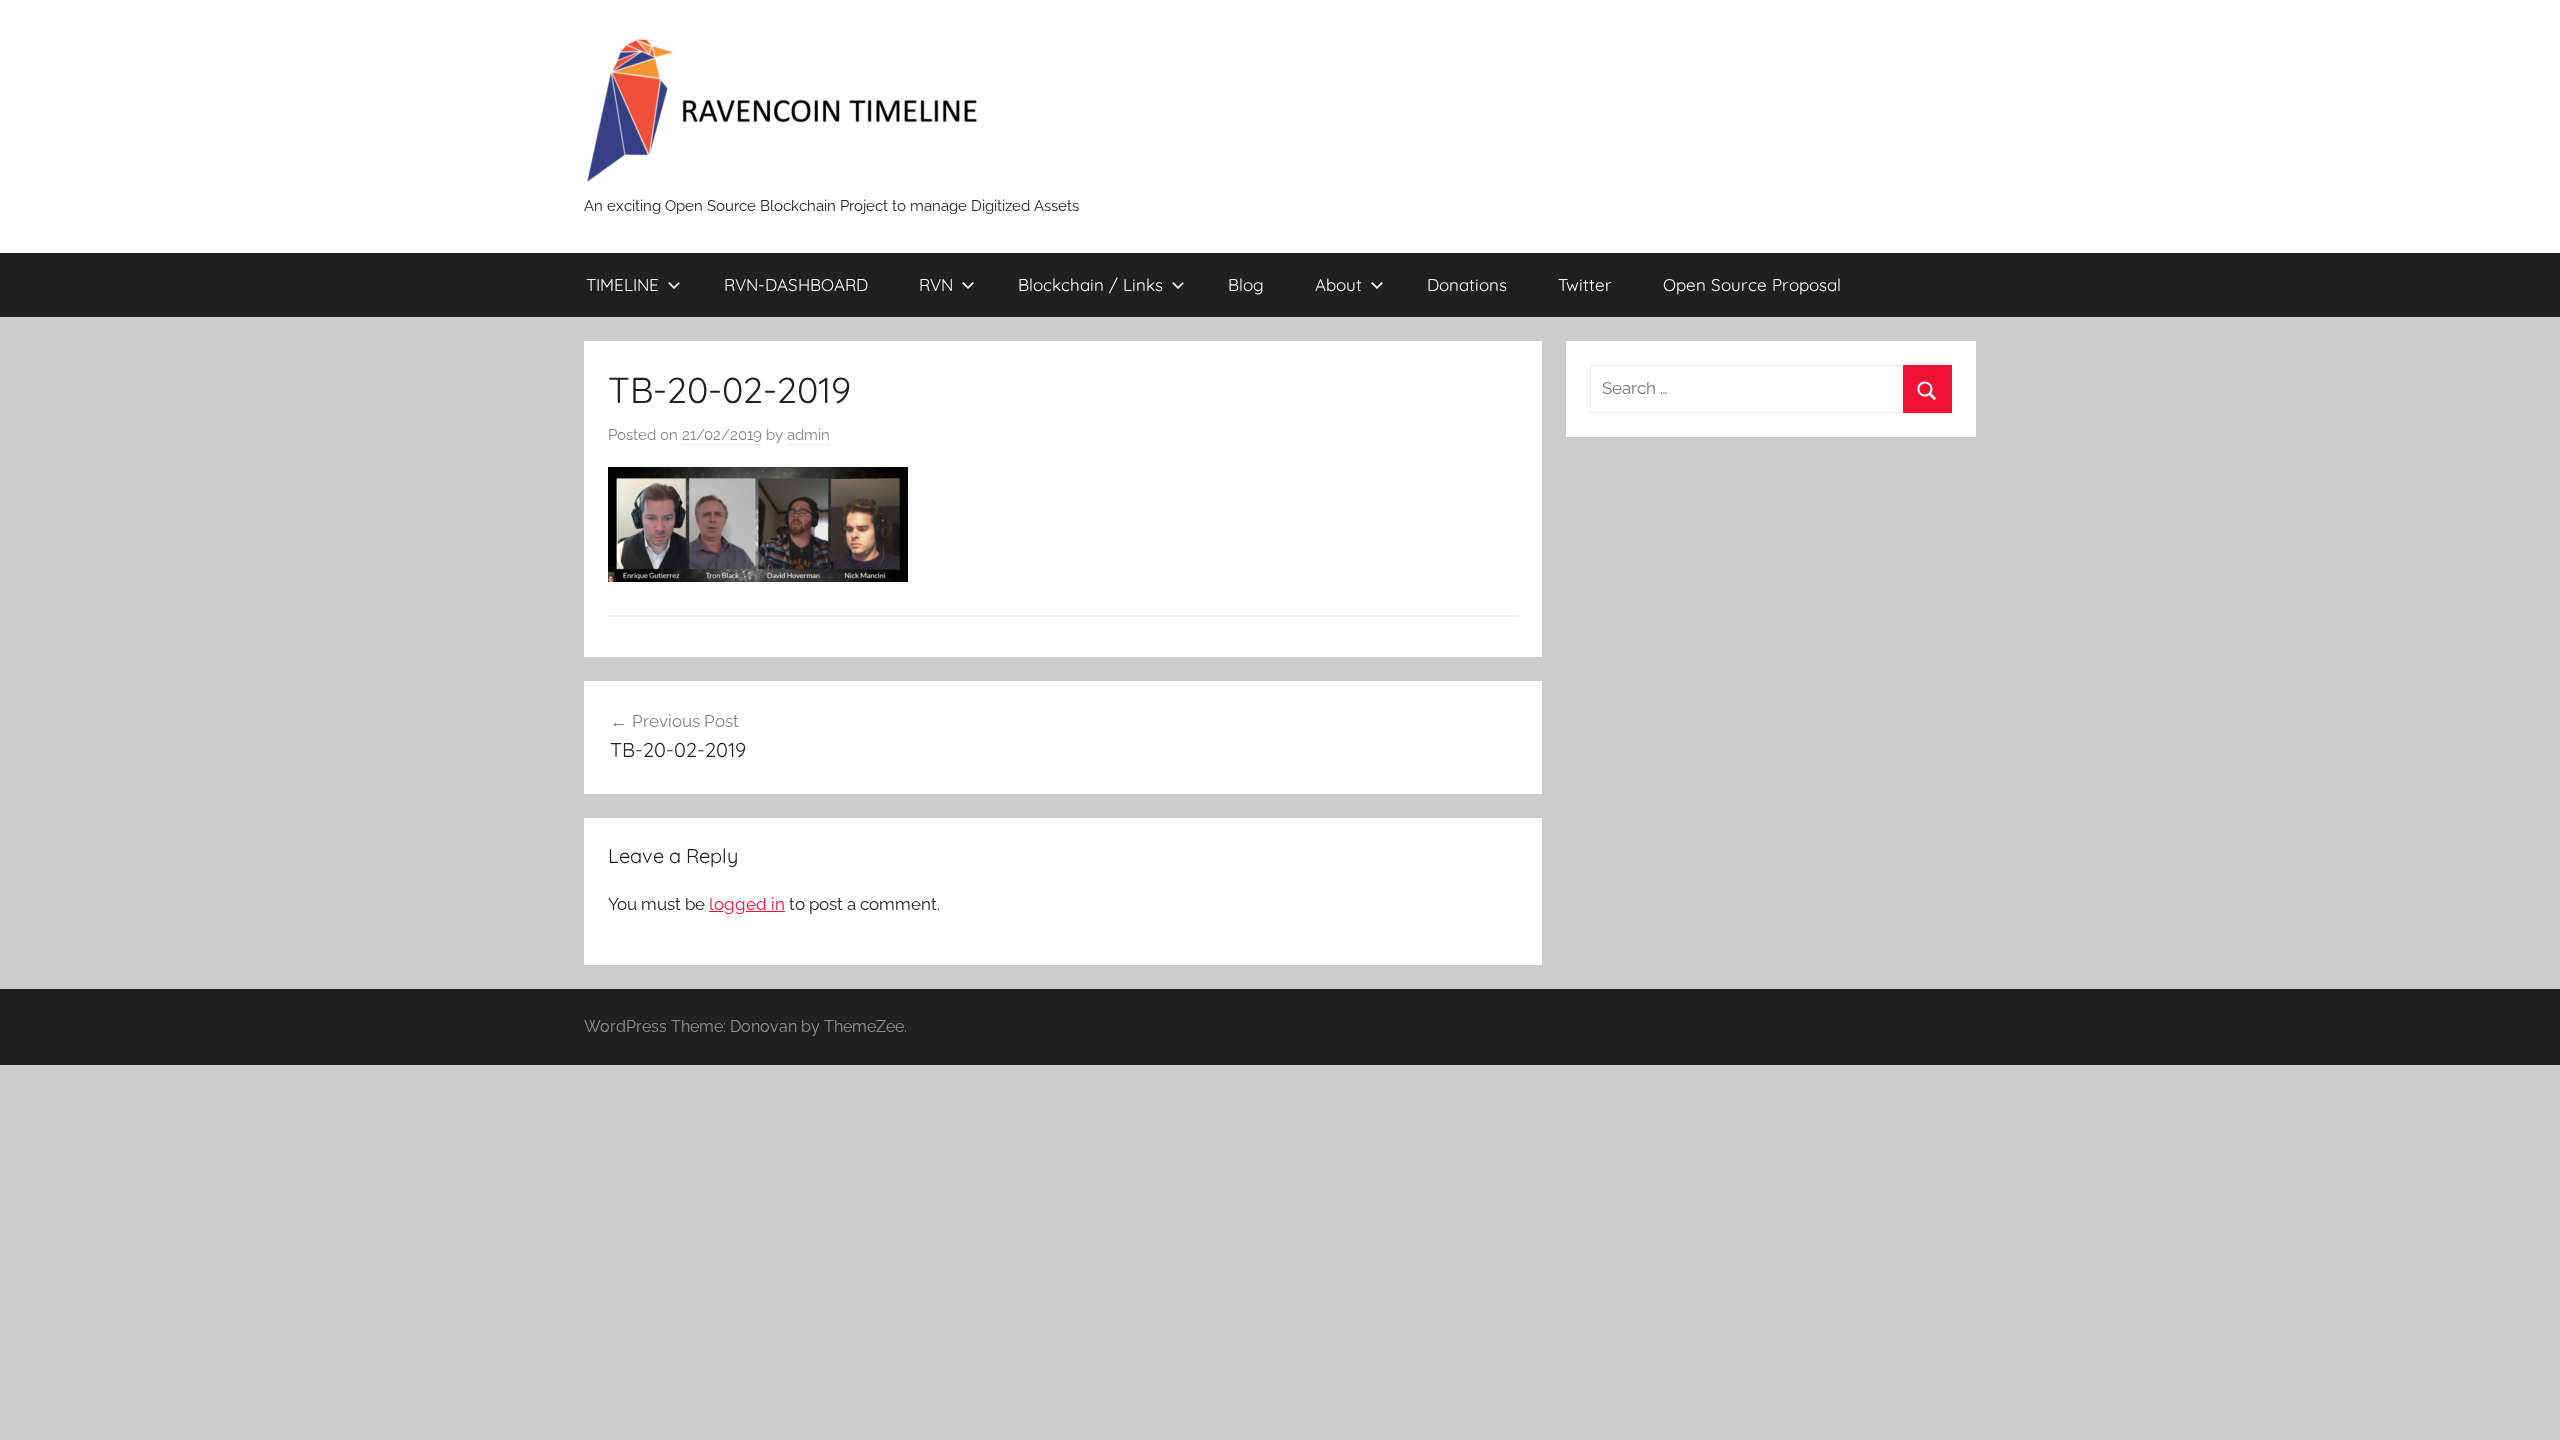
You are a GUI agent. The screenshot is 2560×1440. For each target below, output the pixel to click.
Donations (1467, 284)
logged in (747, 904)
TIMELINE (622, 284)
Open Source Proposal (1752, 284)
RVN (936, 284)
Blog (1246, 284)
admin (808, 435)
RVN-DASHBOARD (796, 284)
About (1338, 284)
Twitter (1585, 284)
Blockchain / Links (1090, 284)
